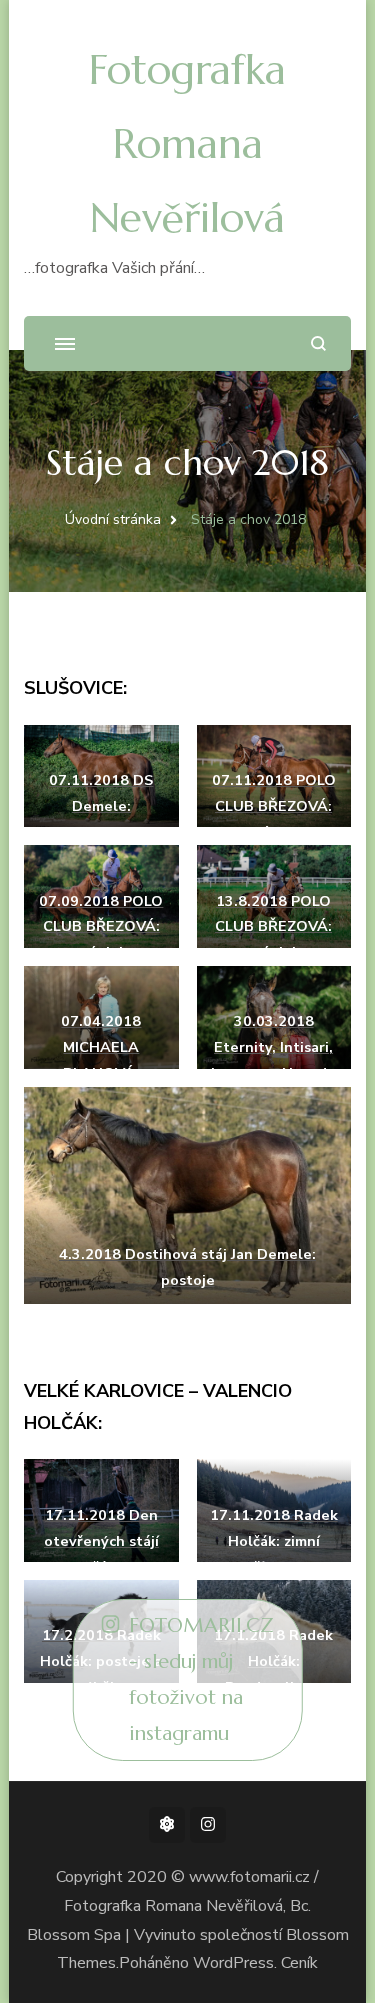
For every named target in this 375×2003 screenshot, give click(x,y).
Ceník (299, 1963)
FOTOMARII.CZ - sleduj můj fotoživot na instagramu (201, 1679)
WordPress (233, 1963)
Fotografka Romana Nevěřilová (187, 143)
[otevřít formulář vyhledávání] (318, 343)
